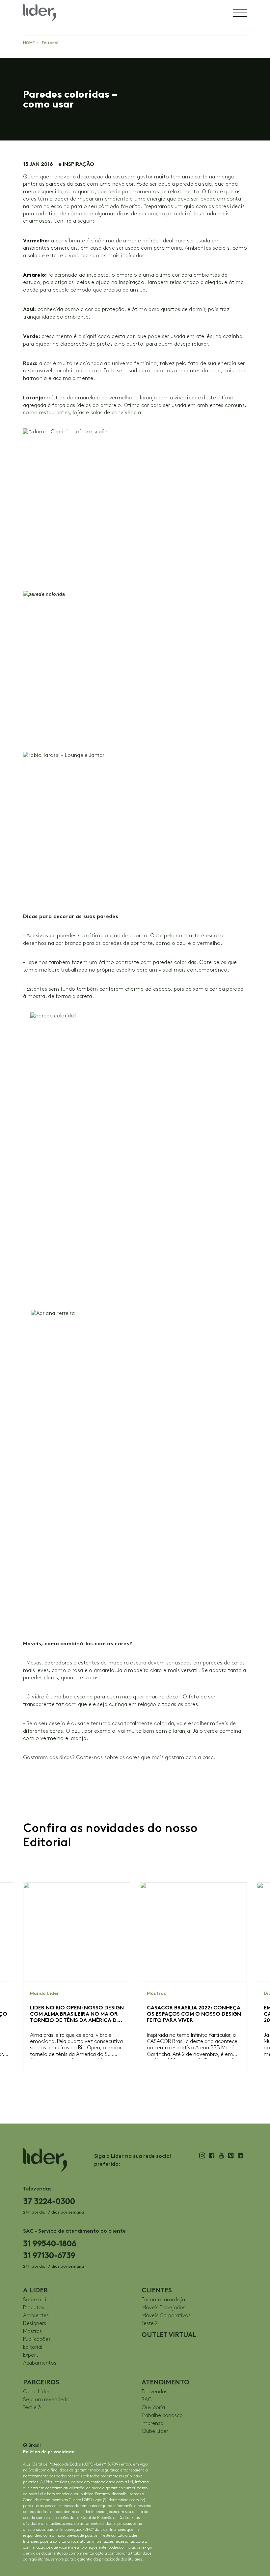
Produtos (34, 2308)
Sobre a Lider (39, 2300)
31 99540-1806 (50, 2243)
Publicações (37, 2339)
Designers (35, 2324)
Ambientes (36, 2316)
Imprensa (152, 2423)
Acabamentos (40, 2363)
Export (31, 2355)
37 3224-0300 (49, 2201)
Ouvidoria (153, 2408)
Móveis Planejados (163, 2308)
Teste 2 (150, 2324)
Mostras (32, 2331)
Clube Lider (36, 2392)
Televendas (154, 2392)
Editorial (50, 43)
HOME (29, 43)
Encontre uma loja (163, 2300)
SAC (147, 2400)
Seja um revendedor (47, 2400)
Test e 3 (32, 2408)
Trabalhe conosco (162, 2416)
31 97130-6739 (49, 2255)
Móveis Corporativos (166, 2316)
